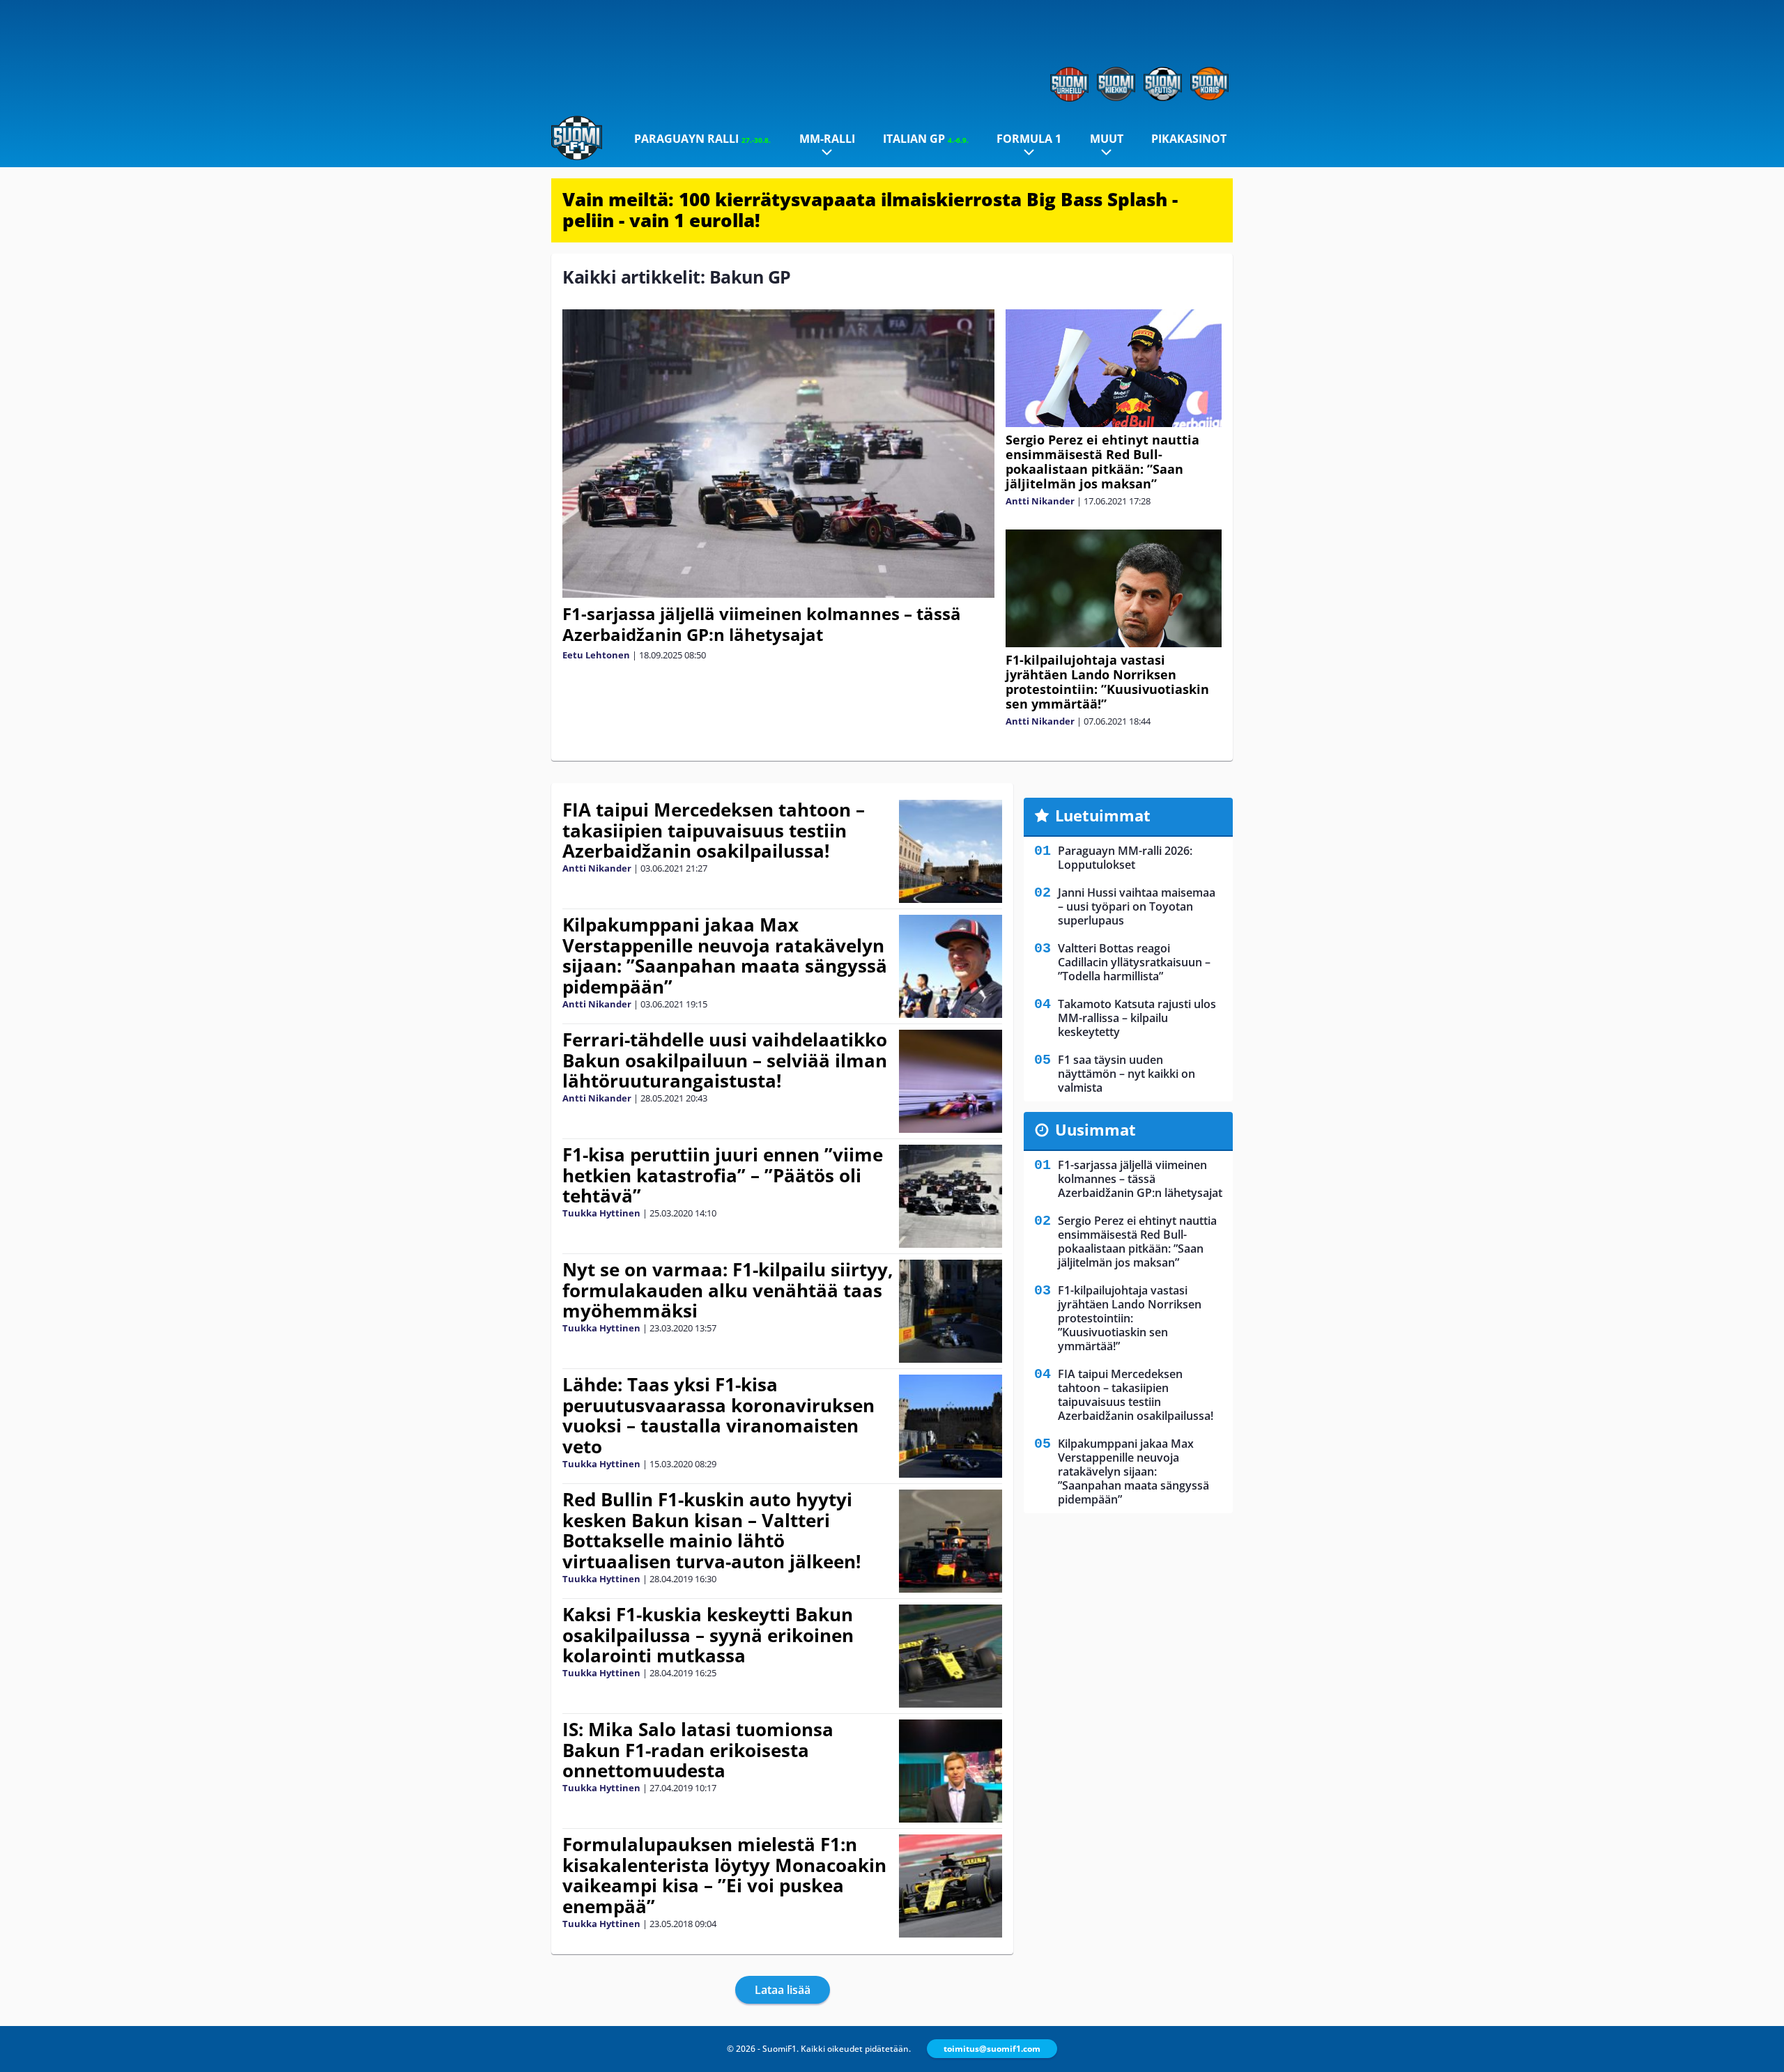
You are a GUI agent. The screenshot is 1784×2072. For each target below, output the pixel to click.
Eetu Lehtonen (596, 655)
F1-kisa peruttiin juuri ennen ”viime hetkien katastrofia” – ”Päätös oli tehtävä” (723, 1175)
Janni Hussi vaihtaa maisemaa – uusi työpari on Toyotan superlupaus (1137, 906)
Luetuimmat (1103, 815)
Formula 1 (1029, 139)
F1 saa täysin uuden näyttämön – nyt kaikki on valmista (1126, 1074)
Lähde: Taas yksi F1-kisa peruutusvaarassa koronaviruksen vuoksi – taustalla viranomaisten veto (718, 1416)
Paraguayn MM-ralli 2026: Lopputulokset (1125, 858)
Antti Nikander (1040, 501)
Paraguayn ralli (702, 139)
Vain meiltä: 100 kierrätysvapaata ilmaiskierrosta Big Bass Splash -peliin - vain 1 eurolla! (870, 210)
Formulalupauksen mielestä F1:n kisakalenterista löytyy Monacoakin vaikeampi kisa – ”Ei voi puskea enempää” (724, 1876)
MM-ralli (827, 139)
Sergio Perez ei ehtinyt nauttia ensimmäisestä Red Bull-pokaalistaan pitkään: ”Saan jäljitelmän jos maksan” (1102, 462)
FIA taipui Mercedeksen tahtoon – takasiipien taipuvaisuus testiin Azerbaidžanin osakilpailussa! (714, 830)
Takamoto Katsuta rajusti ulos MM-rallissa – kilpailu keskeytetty (1137, 1018)
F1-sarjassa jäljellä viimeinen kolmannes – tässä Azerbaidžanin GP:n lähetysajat (762, 624)
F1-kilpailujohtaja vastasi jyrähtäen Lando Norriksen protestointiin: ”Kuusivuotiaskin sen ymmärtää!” (1107, 682)
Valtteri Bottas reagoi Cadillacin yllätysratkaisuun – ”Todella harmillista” (1134, 962)
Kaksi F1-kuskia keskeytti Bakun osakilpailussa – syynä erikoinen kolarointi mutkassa (708, 1635)
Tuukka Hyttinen (601, 1213)
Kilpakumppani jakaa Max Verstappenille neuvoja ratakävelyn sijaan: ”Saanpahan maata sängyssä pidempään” (725, 956)
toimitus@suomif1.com (992, 2049)
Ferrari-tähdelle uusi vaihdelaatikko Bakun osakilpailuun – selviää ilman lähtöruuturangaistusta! (725, 1060)
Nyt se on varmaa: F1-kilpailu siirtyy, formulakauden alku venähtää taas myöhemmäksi (728, 1290)
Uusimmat (1095, 1129)
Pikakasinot (1189, 139)
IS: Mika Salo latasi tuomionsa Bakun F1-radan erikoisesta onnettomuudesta (698, 1750)
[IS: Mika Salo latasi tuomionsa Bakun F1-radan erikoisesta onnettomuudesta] (951, 1771)
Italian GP (926, 139)
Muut (1107, 139)
